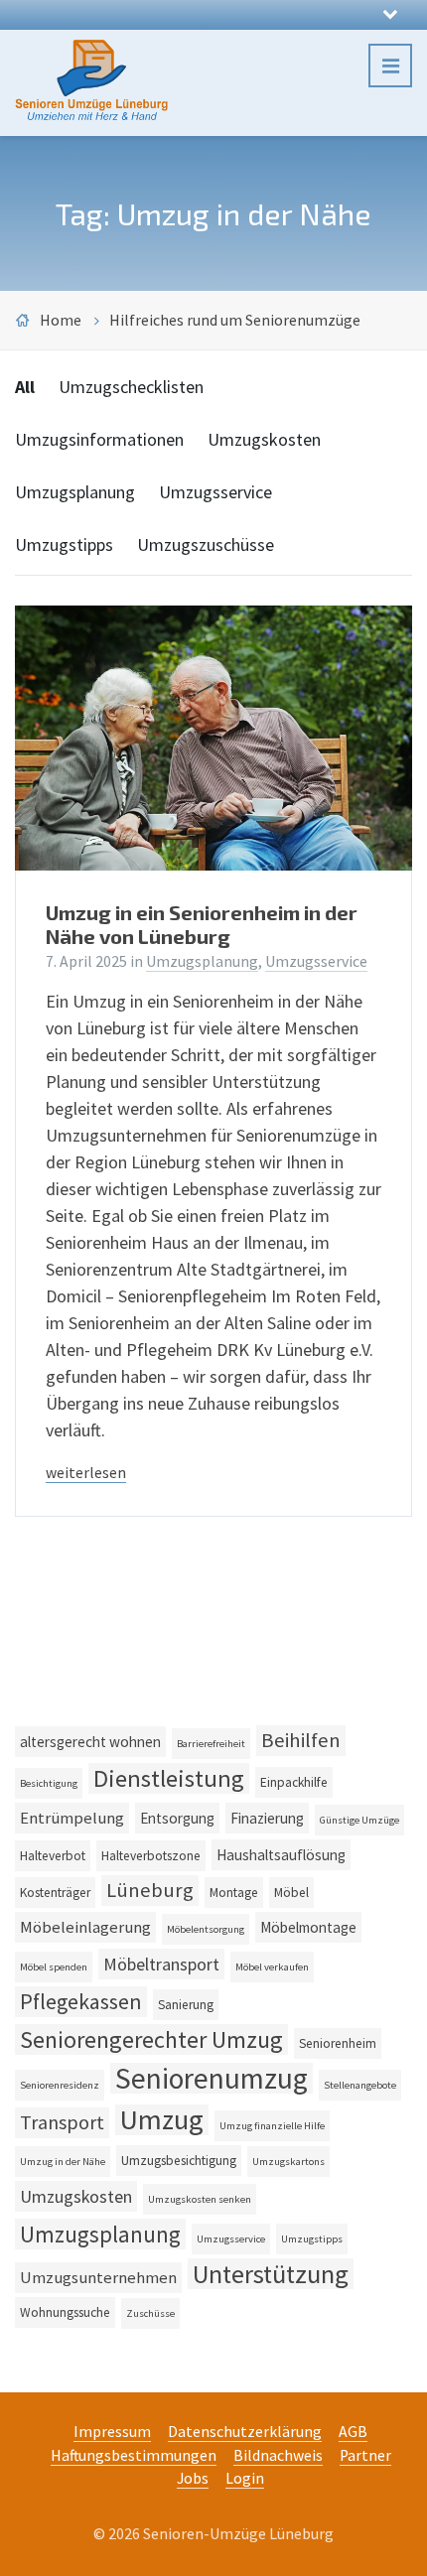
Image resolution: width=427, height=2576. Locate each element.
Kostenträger (55, 1893)
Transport (62, 2122)
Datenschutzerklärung (245, 2432)
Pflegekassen (81, 2001)
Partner (365, 2455)
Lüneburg (150, 1890)
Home (61, 320)
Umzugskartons (288, 2162)
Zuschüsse (150, 2313)
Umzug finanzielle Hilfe (272, 2126)
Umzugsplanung (75, 492)
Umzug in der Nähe (63, 2162)
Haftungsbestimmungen (134, 2455)
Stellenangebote (360, 2085)
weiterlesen (86, 1473)
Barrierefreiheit (211, 1744)
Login (245, 2478)
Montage (234, 1893)
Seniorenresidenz (60, 2085)
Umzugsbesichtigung (179, 2161)
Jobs (193, 2478)
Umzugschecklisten (131, 387)
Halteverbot (53, 1856)
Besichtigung (49, 1783)
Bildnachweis (278, 2455)
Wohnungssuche (65, 2312)
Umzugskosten (264, 439)
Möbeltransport (161, 1964)
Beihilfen (301, 1740)
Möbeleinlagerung (85, 1927)
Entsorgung (177, 1818)
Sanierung (186, 2005)
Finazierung (267, 1818)
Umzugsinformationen (99, 439)
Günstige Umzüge (359, 1820)
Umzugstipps (64, 544)
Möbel (291, 1893)
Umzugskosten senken (200, 2199)
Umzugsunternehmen (98, 2278)
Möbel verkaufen (272, 1967)
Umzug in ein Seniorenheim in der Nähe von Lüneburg (202, 924)
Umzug (162, 2120)
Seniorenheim (338, 2043)
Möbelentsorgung (206, 1929)
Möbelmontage (308, 1927)
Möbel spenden (54, 1967)
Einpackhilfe (294, 1782)
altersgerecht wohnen (90, 1742)
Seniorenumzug (212, 2078)
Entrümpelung (72, 1818)
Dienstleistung (169, 1778)
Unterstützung (271, 2274)
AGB (353, 2432)
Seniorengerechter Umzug (151, 2039)
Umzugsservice (215, 492)
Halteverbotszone (151, 1856)
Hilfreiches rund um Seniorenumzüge (235, 320)
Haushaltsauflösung (281, 1855)
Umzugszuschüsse (206, 544)
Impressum (112, 2432)
